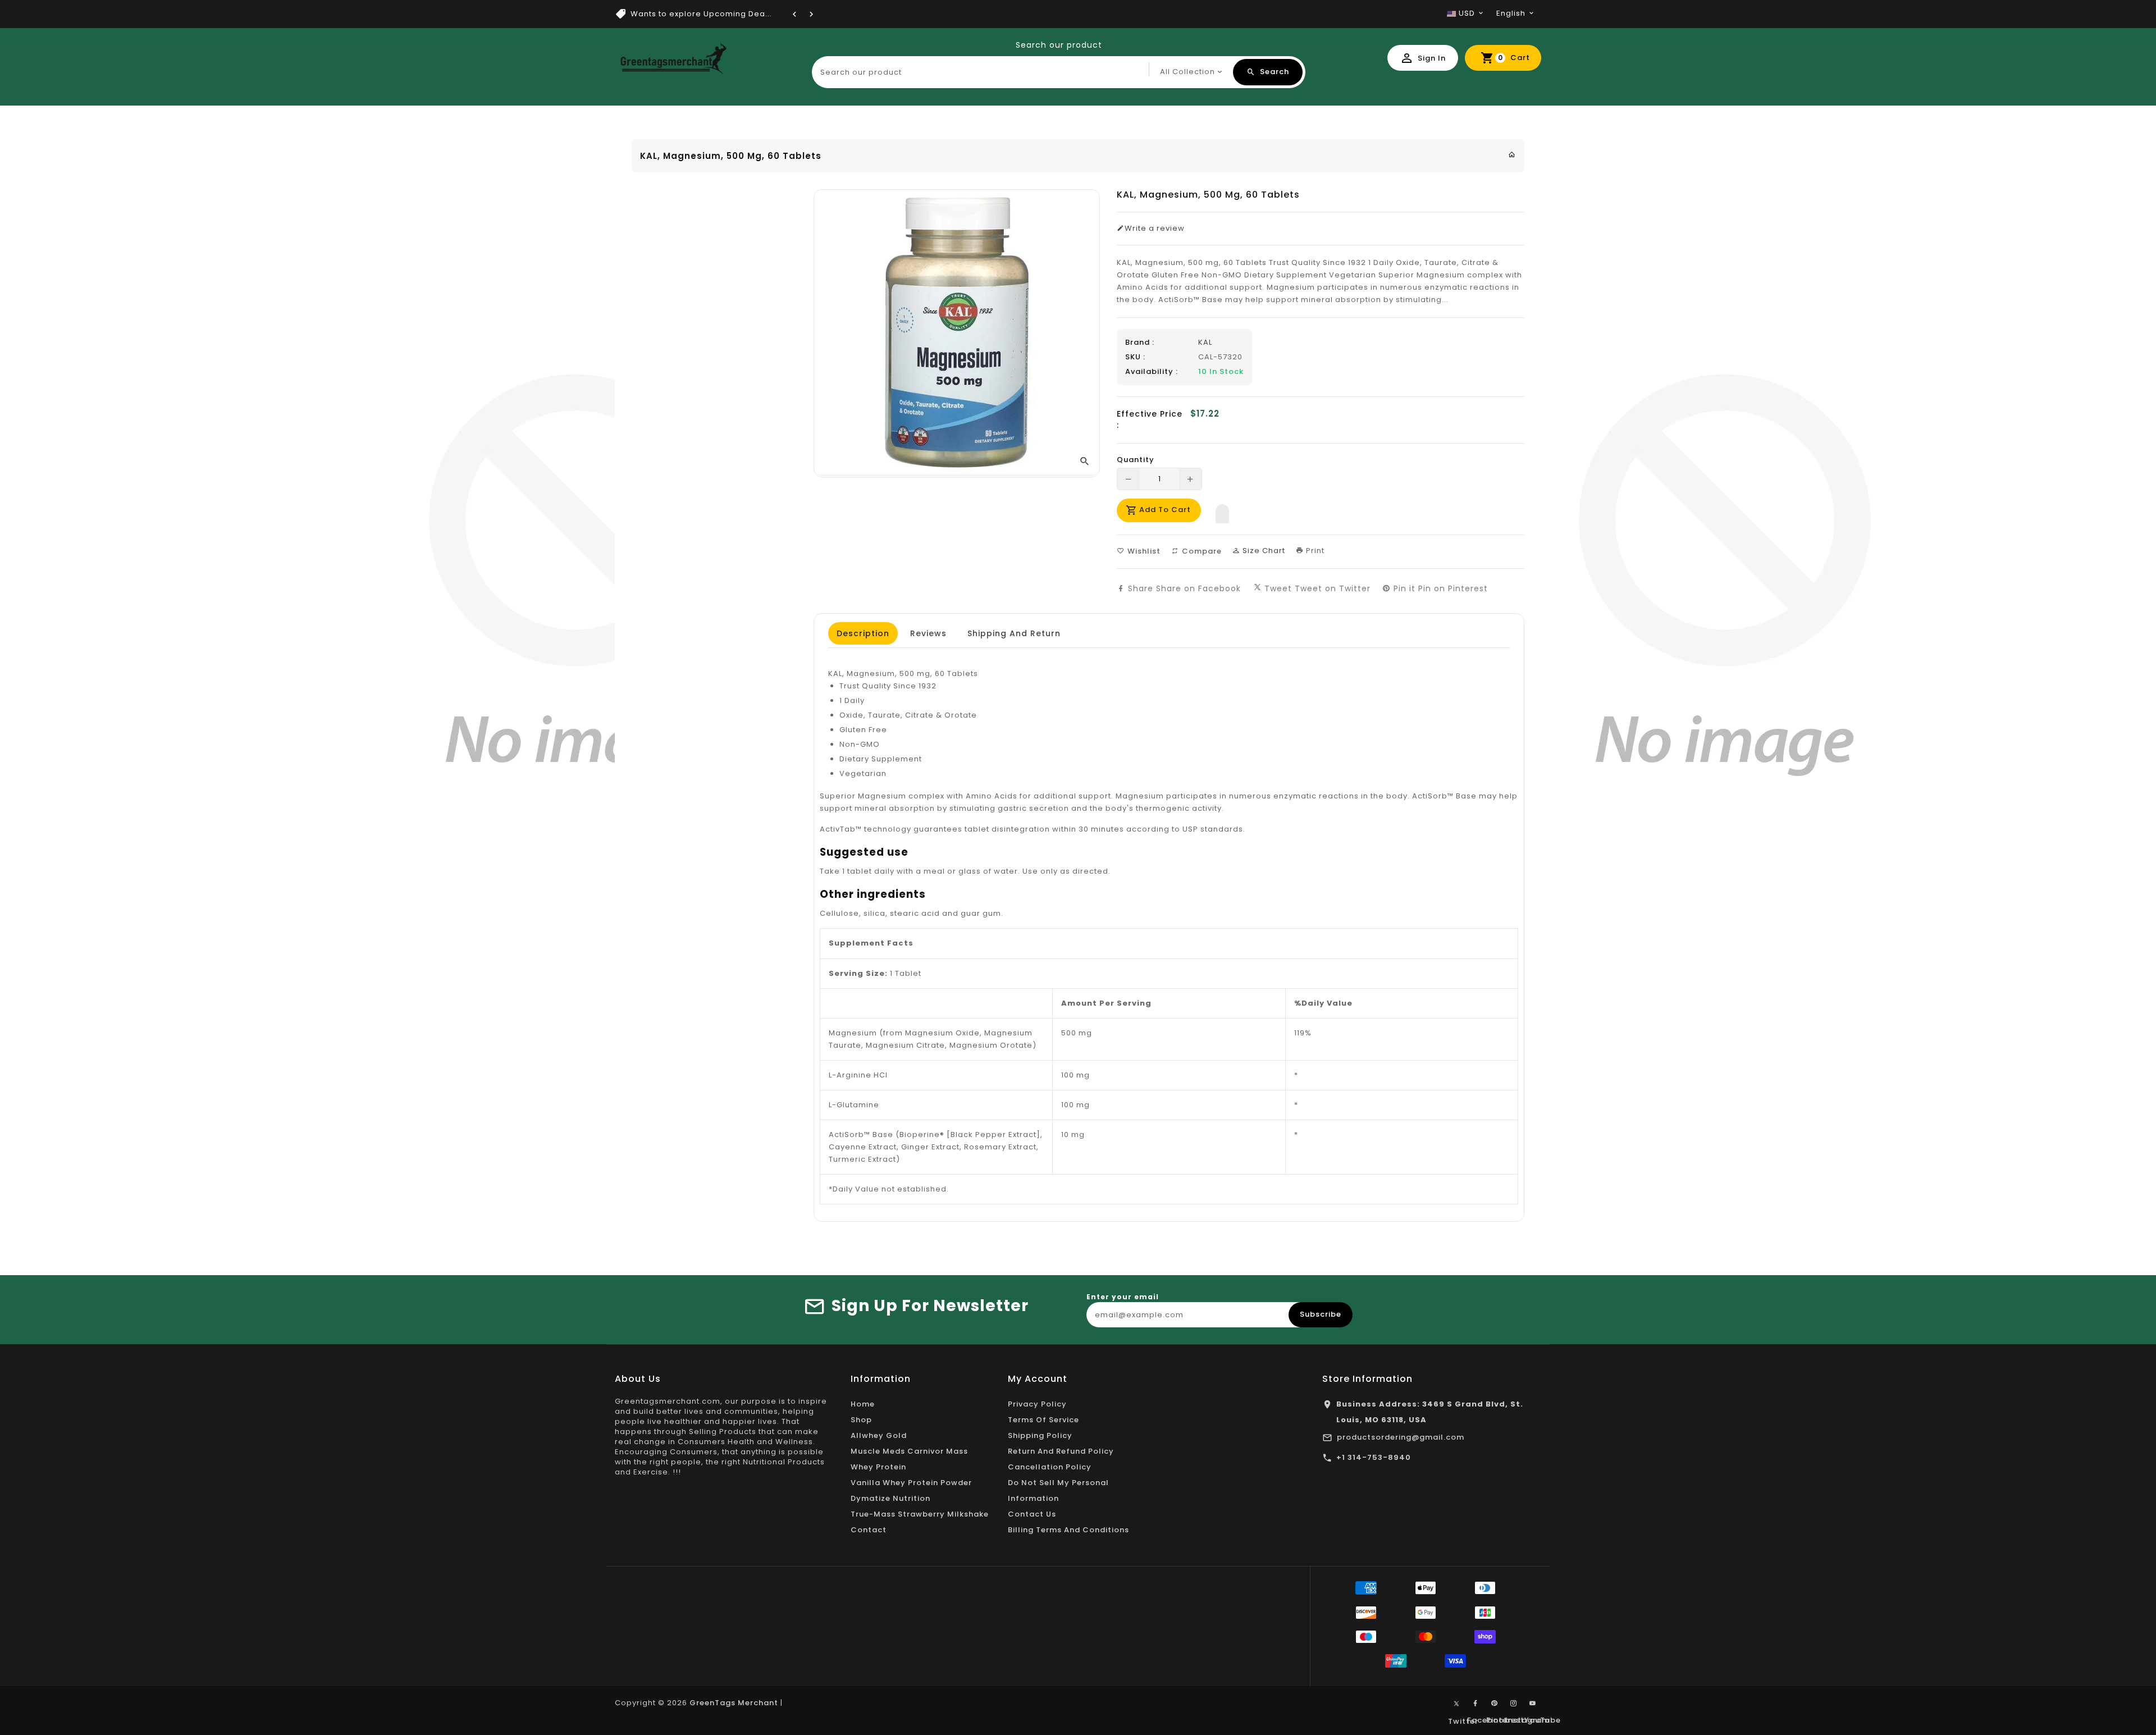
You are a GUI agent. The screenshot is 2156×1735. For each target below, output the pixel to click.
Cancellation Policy (1050, 1467)
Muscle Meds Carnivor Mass (909, 1451)
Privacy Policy (1037, 1404)
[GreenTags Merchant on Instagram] (1514, 1704)
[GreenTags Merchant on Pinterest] (1495, 1704)
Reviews (928, 633)
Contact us (1032, 1514)
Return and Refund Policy (1061, 1451)
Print (1314, 551)
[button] (1222, 511)
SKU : (1135, 357)
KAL (1205, 342)
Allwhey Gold (879, 1435)
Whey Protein (878, 1467)
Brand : (1140, 343)
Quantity (1136, 460)
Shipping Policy (1040, 1435)
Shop (861, 1420)
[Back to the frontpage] (1512, 155)
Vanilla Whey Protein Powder (911, 1483)
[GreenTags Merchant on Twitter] (1456, 1703)
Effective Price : (1150, 419)
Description (863, 633)
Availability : (1152, 372)
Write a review (1155, 229)
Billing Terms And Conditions (1068, 1530)
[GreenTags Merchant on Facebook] (1476, 1704)
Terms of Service (1043, 1420)
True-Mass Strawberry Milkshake (920, 1514)
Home (863, 1404)
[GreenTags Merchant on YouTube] (1533, 1704)
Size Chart (1263, 551)
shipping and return (1014, 633)
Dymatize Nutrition (890, 1498)
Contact (869, 1530)
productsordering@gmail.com (1401, 1437)
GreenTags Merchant (734, 1703)
